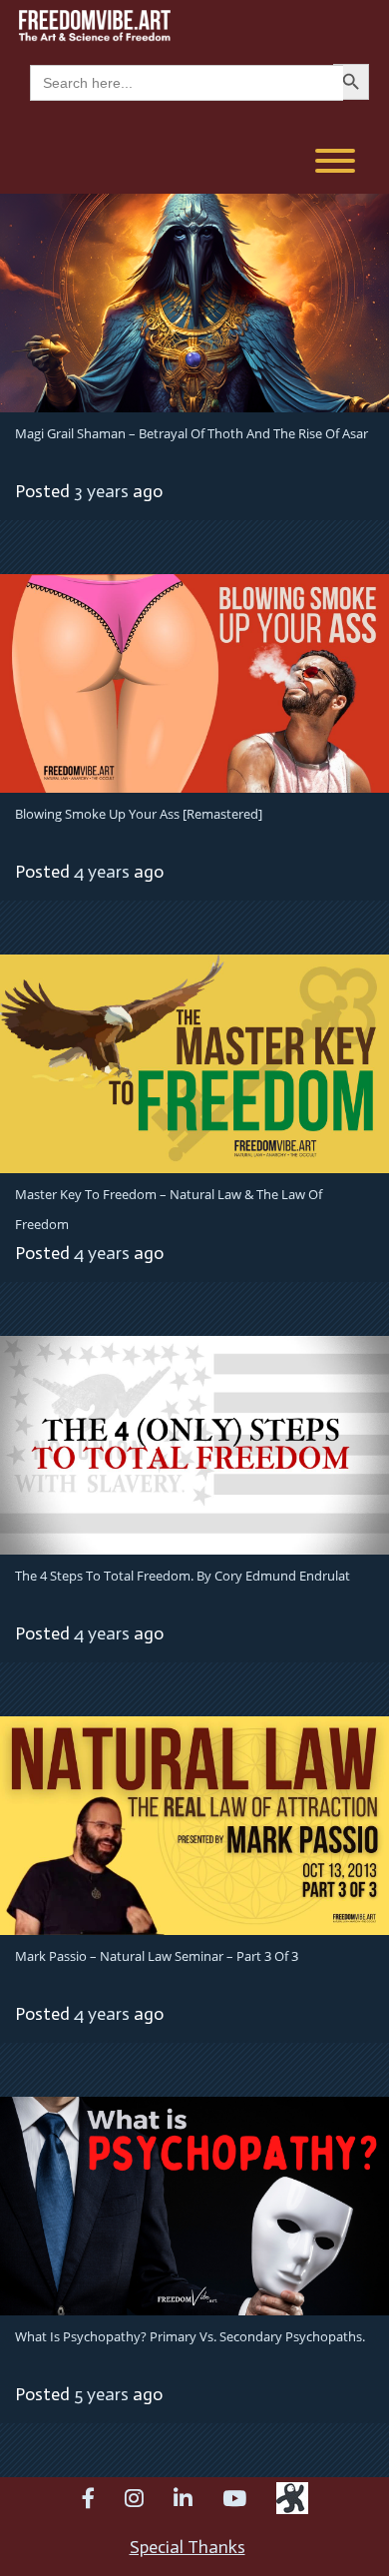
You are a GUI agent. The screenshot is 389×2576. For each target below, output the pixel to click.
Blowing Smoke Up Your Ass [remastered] (139, 814)
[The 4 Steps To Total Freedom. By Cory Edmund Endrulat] (194, 1444)
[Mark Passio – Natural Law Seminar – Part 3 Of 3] (194, 1824)
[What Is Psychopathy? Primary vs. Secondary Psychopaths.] (194, 2205)
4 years (102, 872)
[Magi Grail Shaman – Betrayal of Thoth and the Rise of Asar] (194, 302)
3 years (101, 491)
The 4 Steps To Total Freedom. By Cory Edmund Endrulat (183, 1576)
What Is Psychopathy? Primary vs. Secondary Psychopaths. (190, 2336)
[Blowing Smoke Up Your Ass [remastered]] (194, 682)
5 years (101, 2394)
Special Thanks (188, 2547)
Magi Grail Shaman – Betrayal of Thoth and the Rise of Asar (192, 433)
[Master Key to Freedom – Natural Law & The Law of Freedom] (194, 1062)
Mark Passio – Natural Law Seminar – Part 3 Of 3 (157, 1956)
